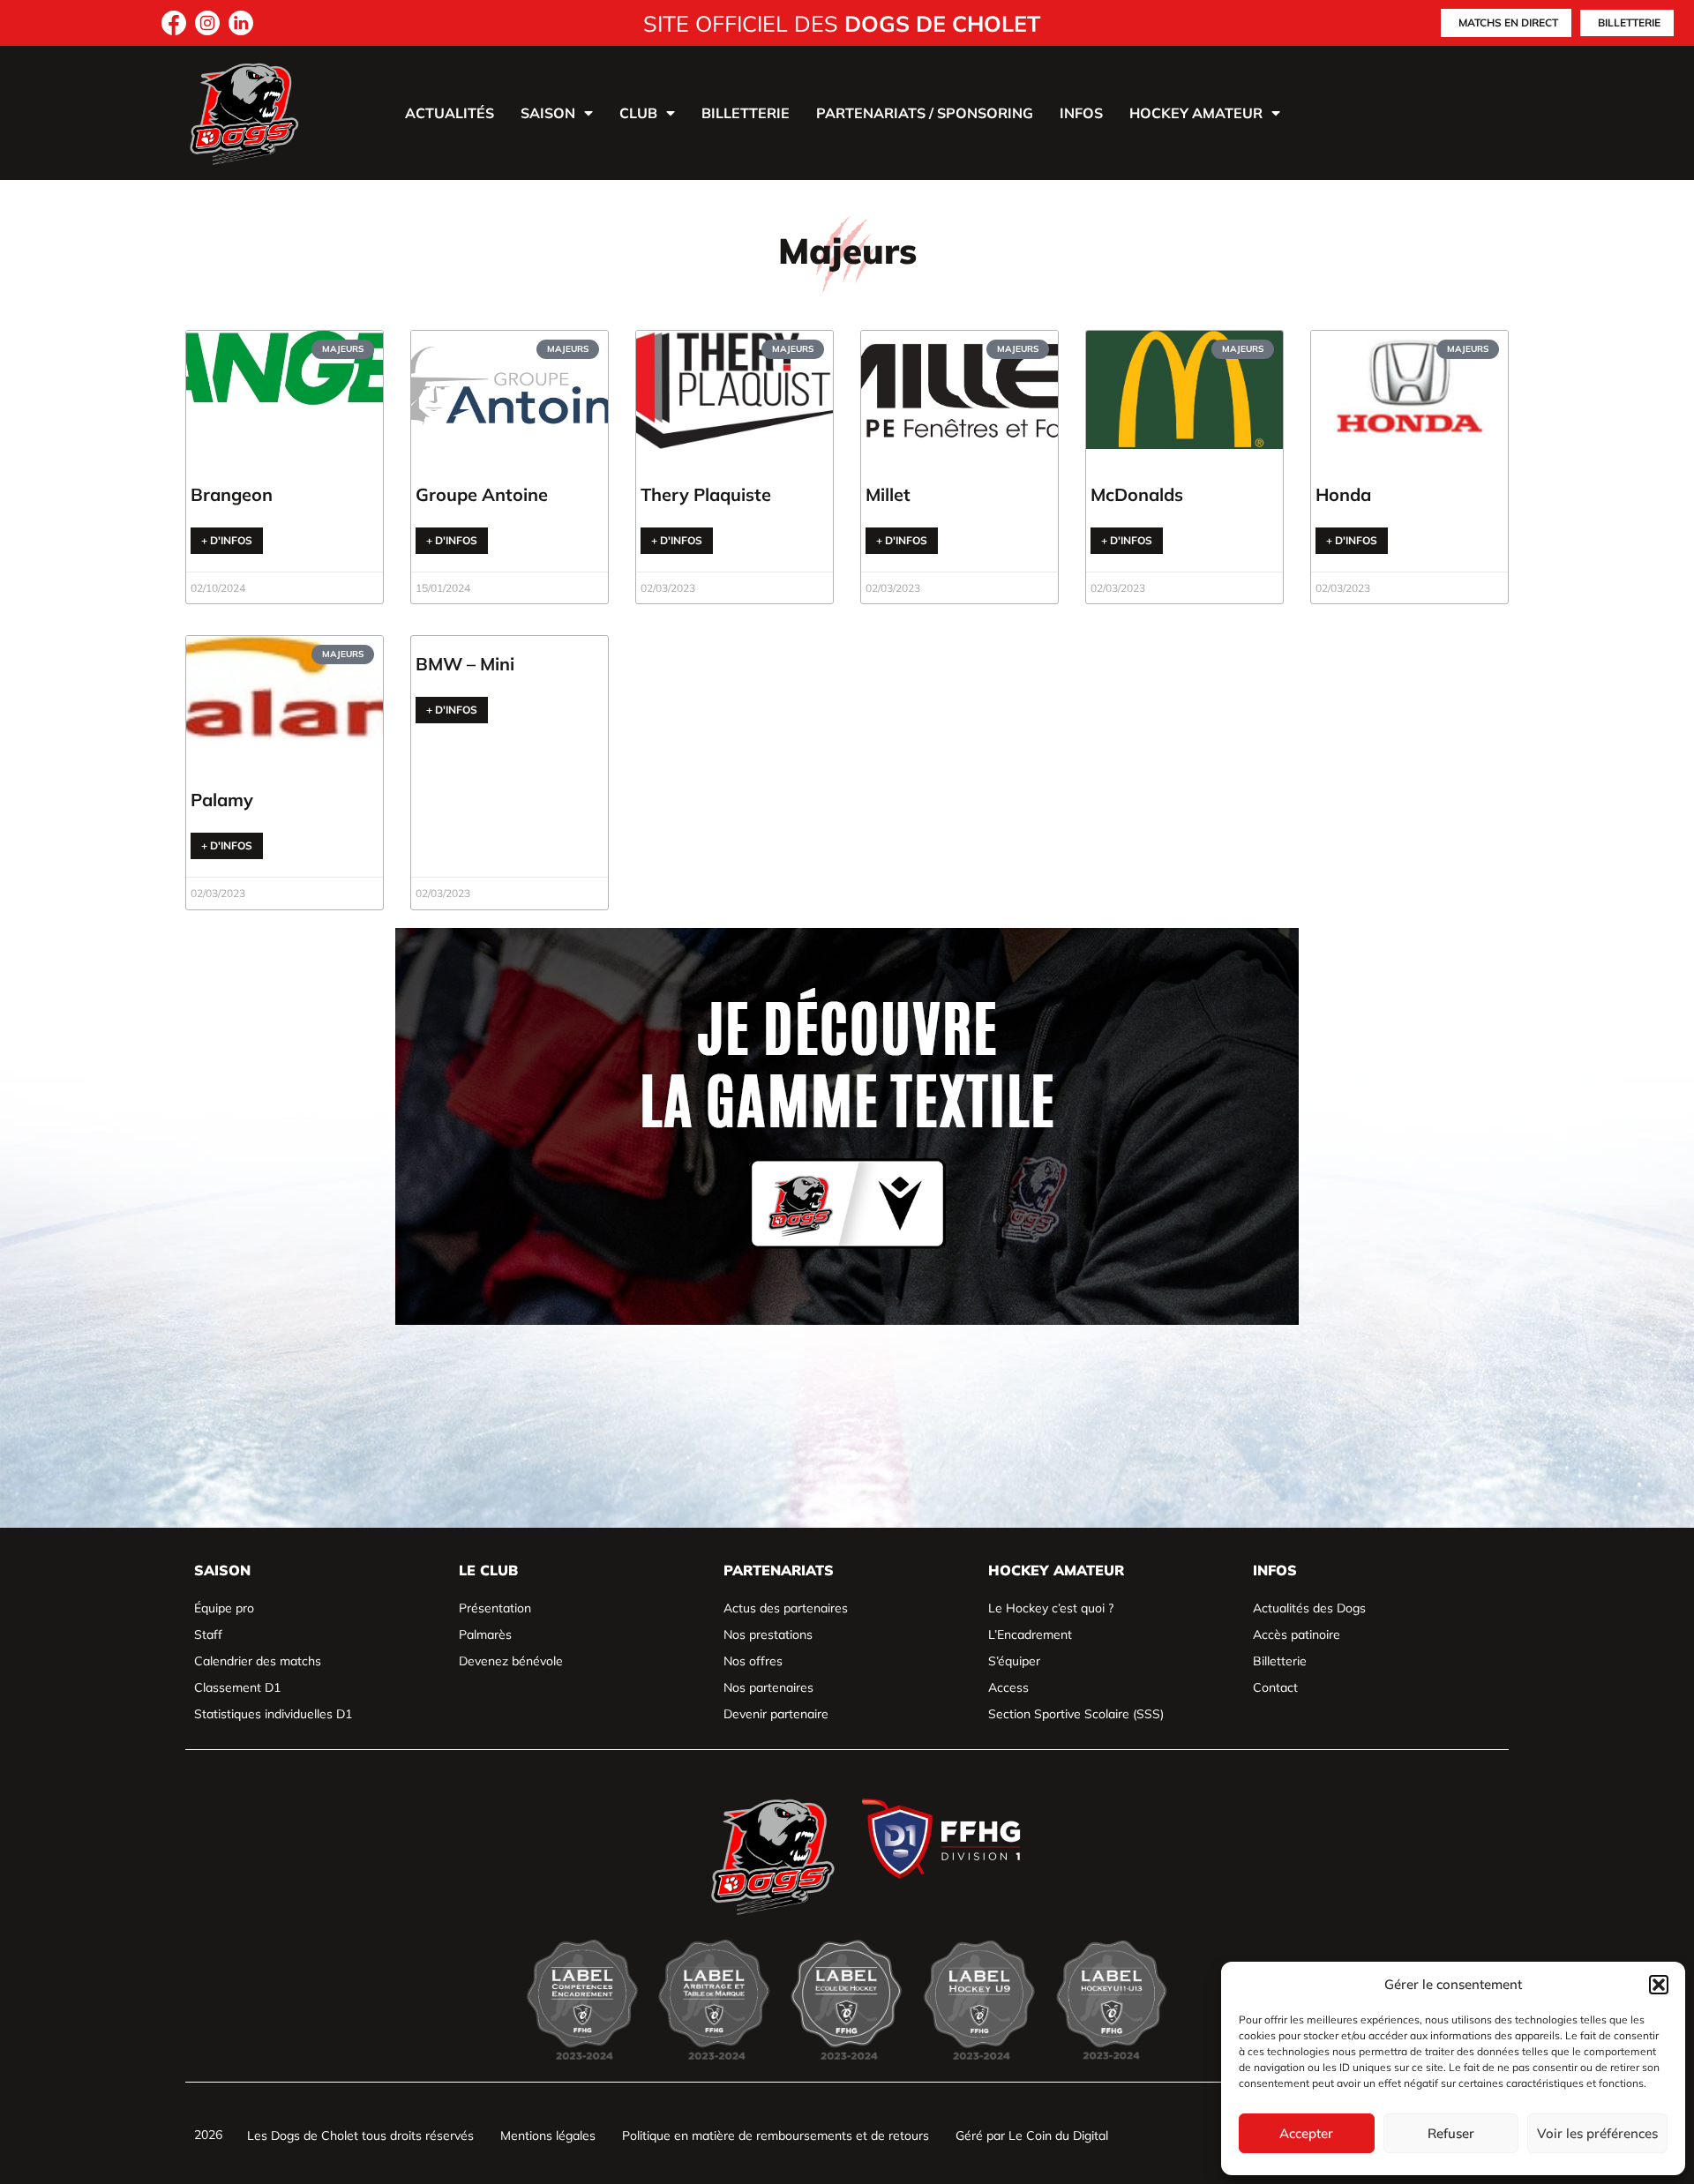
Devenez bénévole (511, 1661)
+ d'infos (227, 540)
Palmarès (485, 1634)
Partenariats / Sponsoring (925, 113)
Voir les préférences (1597, 2133)
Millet (888, 494)
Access (1008, 1687)
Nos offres (753, 1661)
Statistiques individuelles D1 (273, 1714)
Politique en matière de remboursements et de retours (776, 2135)
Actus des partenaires (786, 1608)
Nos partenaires (768, 1687)
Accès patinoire (1297, 1634)
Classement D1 (237, 1687)
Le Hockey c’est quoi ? (1051, 1608)
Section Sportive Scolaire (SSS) (1076, 1714)
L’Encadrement (1030, 1634)
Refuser (1451, 2133)
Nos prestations (768, 1634)
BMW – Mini (465, 664)
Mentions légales (548, 2135)
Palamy (222, 800)
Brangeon (232, 494)
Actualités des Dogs (1309, 1608)
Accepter (1306, 2133)
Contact (1275, 1687)
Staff (208, 1634)
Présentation (495, 1608)
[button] (1659, 1985)
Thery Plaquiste (706, 494)
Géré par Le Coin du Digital (1032, 2135)
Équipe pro (224, 1608)
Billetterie (746, 113)
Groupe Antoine (482, 494)
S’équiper (1014, 1661)
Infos (1081, 113)
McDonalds (1137, 494)
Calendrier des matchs (258, 1661)
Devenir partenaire (776, 1714)
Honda (1343, 494)
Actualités (450, 113)
